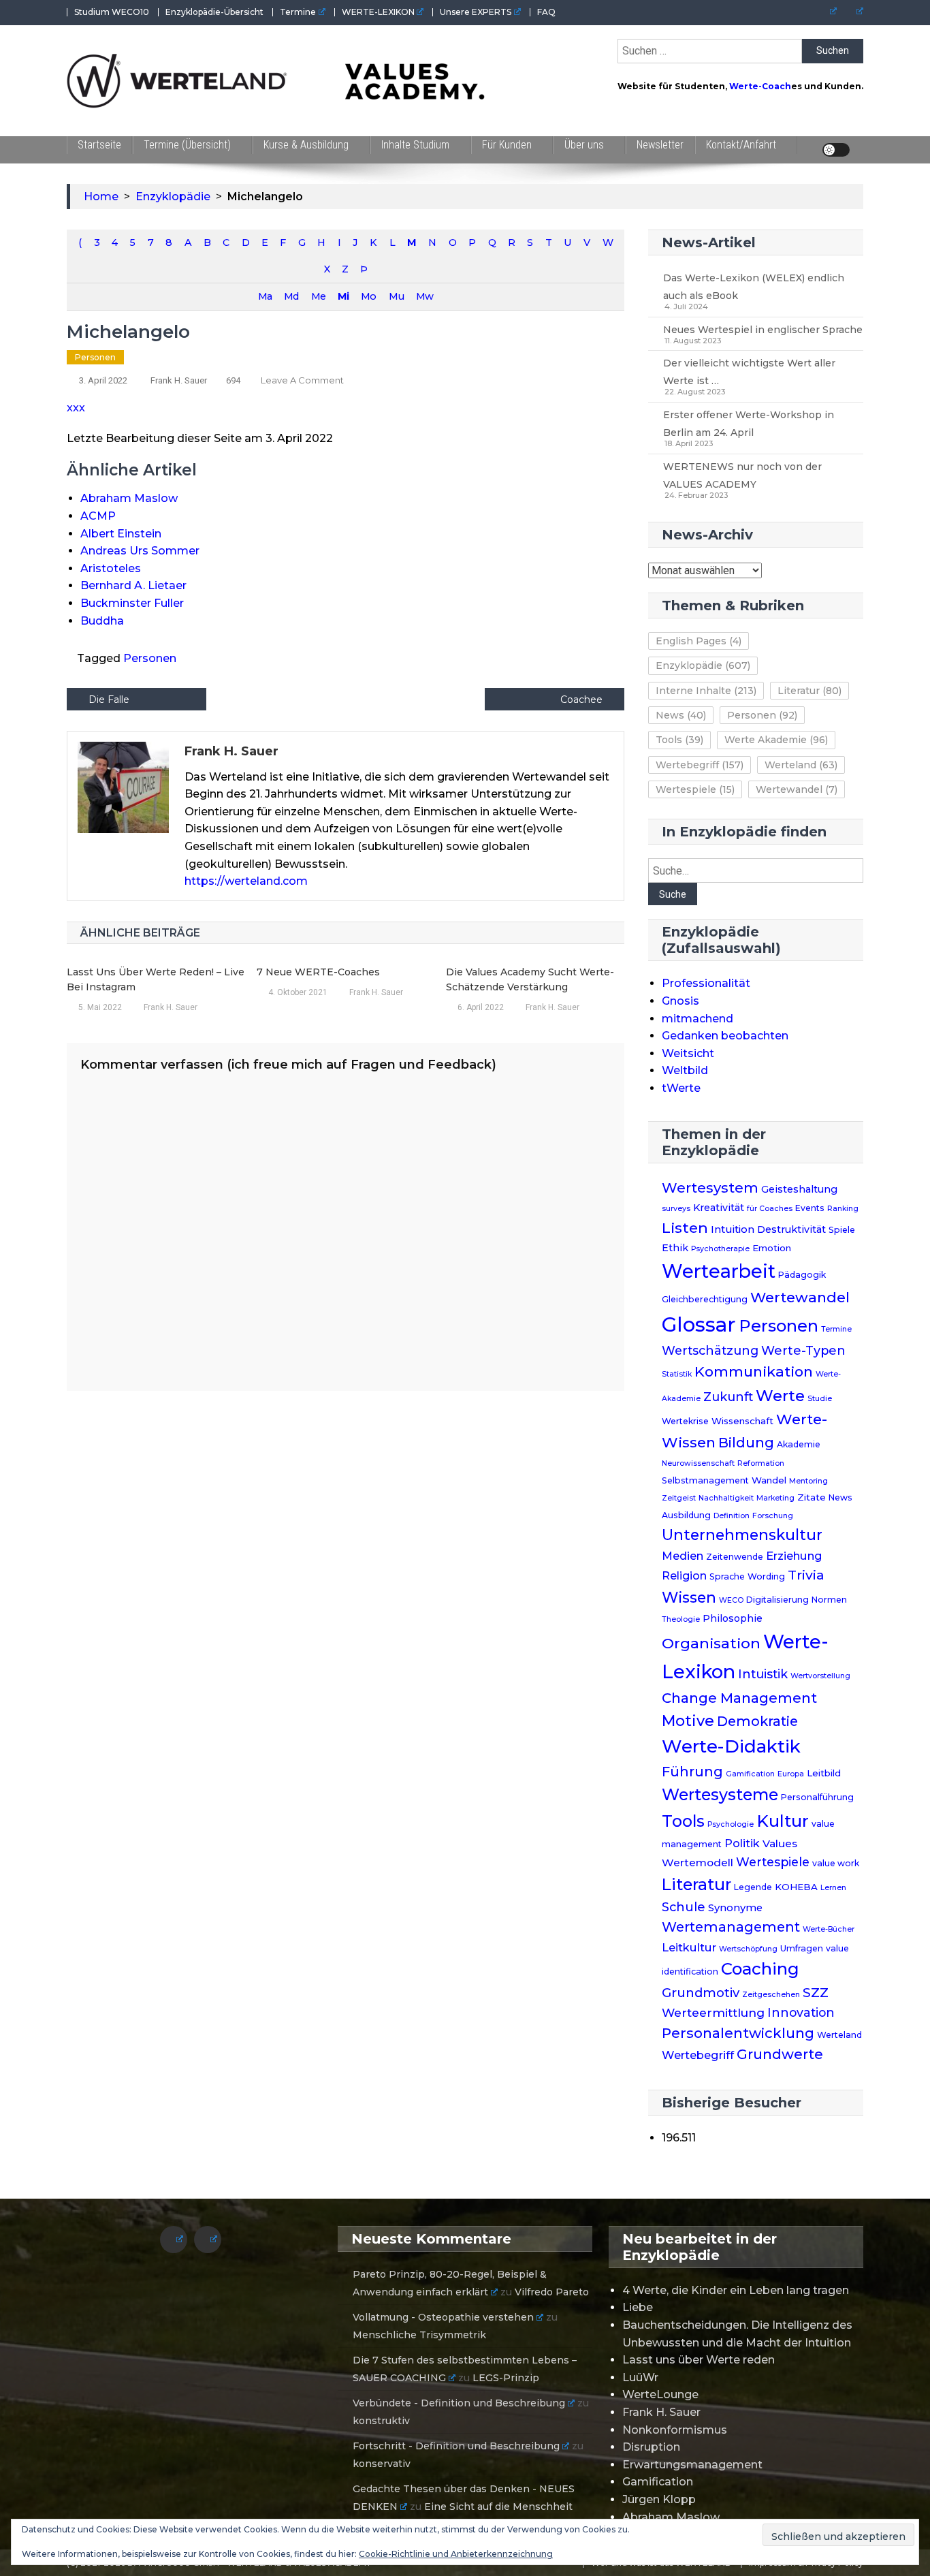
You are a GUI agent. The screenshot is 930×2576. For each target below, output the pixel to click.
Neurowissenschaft (698, 1463)
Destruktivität (791, 1229)
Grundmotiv (701, 1993)
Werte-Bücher (829, 1929)
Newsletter (660, 145)
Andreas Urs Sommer (140, 551)
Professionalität (706, 983)
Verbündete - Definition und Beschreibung (459, 2403)
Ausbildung (686, 1515)
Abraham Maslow (129, 498)
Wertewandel (797, 789)
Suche (673, 894)
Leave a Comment (302, 380)
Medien (683, 1556)
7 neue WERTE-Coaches (318, 972)
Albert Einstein (121, 534)
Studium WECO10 (112, 12)
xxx (76, 408)
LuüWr (640, 2377)
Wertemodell (697, 1863)
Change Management (739, 1698)
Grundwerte (780, 2054)
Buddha (102, 621)
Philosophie (733, 1618)
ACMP (98, 516)
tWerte (681, 1088)
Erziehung (794, 1556)
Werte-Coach (760, 86)
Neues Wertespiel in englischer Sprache (763, 330)
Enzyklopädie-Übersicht (214, 12)
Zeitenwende (735, 1557)
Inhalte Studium (415, 145)
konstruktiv (381, 2421)
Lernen (833, 1888)
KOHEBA (796, 1887)
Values (780, 1843)
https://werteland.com (246, 881)
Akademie (799, 1444)
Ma (265, 296)
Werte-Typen (803, 1350)
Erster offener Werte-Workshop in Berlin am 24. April (749, 424)
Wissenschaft (742, 1421)
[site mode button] (836, 150)
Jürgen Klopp (659, 2499)
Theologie (681, 1619)
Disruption (651, 2447)
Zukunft (728, 1397)
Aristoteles (111, 568)
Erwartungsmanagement (692, 2465)
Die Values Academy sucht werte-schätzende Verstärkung (530, 979)
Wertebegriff (700, 765)
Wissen (689, 1597)
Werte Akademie (776, 740)
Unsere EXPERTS (476, 12)
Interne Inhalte (706, 691)
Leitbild (824, 1773)
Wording (766, 1576)
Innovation (801, 2012)
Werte (780, 1396)
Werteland (801, 765)
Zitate (812, 1497)
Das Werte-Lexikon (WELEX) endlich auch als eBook (754, 287)
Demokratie (757, 1721)
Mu (396, 296)
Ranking (843, 1209)
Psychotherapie (720, 1249)
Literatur (809, 691)
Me (318, 296)
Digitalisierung (777, 1600)
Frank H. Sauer (179, 380)
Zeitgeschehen (771, 1995)
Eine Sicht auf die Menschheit (498, 2507)
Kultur (783, 1821)
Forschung (773, 1516)
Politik (742, 1843)
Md (291, 296)
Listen (685, 1227)
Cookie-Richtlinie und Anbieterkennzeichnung (456, 2554)
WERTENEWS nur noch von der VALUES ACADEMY (742, 475)
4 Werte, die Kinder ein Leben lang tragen (736, 2290)
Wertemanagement (731, 1927)
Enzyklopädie (703, 665)
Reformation (761, 1463)
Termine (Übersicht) (187, 145)
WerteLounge (660, 2394)
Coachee (581, 700)
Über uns (584, 145)
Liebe (638, 2307)
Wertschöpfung (748, 1949)
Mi (343, 296)
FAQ (546, 12)
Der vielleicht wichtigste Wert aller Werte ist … (749, 372)
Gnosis (680, 1001)
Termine (298, 12)
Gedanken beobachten (725, 1036)
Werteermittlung (713, 2012)
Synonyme (735, 1908)
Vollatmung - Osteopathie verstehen (443, 2317)
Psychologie (731, 1824)
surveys (676, 1209)
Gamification (750, 1774)
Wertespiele (695, 789)
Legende (753, 1887)
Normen (829, 1600)
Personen (95, 357)
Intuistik (763, 1674)
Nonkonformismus (675, 2430)
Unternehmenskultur (742, 1535)
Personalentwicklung (738, 2033)
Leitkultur (689, 1947)
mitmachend (697, 1019)
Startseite (99, 145)
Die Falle (109, 700)
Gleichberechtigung (705, 1299)
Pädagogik (802, 1275)
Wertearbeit (719, 1271)
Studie (820, 1399)
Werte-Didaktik (731, 1746)
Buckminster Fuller (132, 603)
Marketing (775, 1498)
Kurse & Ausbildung (306, 145)
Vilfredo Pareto (552, 2292)
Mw (424, 296)
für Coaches (770, 1209)
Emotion (772, 1248)
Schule (684, 1907)
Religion (684, 1576)
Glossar (699, 1324)
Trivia (806, 1575)
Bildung (746, 1443)
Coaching (760, 1969)
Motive (688, 1721)
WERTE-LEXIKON (378, 12)
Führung (692, 1772)
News (681, 715)
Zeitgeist (679, 1498)
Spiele (842, 1230)
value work (836, 1863)
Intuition (733, 1229)
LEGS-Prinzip (506, 2378)
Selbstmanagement (705, 1480)
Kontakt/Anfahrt (741, 145)
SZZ (816, 1993)
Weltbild (685, 1070)
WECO (731, 1600)
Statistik (677, 1374)
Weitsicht (688, 1053)
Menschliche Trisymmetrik (419, 2335)
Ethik (675, 1248)
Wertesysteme (720, 1795)
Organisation (711, 1643)
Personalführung (817, 1797)
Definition (732, 1516)
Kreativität (719, 1208)
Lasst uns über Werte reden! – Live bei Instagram (156, 979)
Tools (679, 740)
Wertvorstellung (820, 1676)
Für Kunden (507, 145)
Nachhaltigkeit (726, 1498)
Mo (368, 296)
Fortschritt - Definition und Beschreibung (456, 2446)
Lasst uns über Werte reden (699, 2360)
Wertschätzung (710, 1350)
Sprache (727, 1576)
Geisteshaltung (799, 1189)
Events (810, 1208)
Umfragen (802, 1948)
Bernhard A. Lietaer (133, 585)
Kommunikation (754, 1371)
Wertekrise (685, 1421)
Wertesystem (710, 1188)
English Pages (699, 641)
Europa (791, 1774)
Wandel (769, 1480)
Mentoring (808, 1481)
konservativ (382, 2464)
